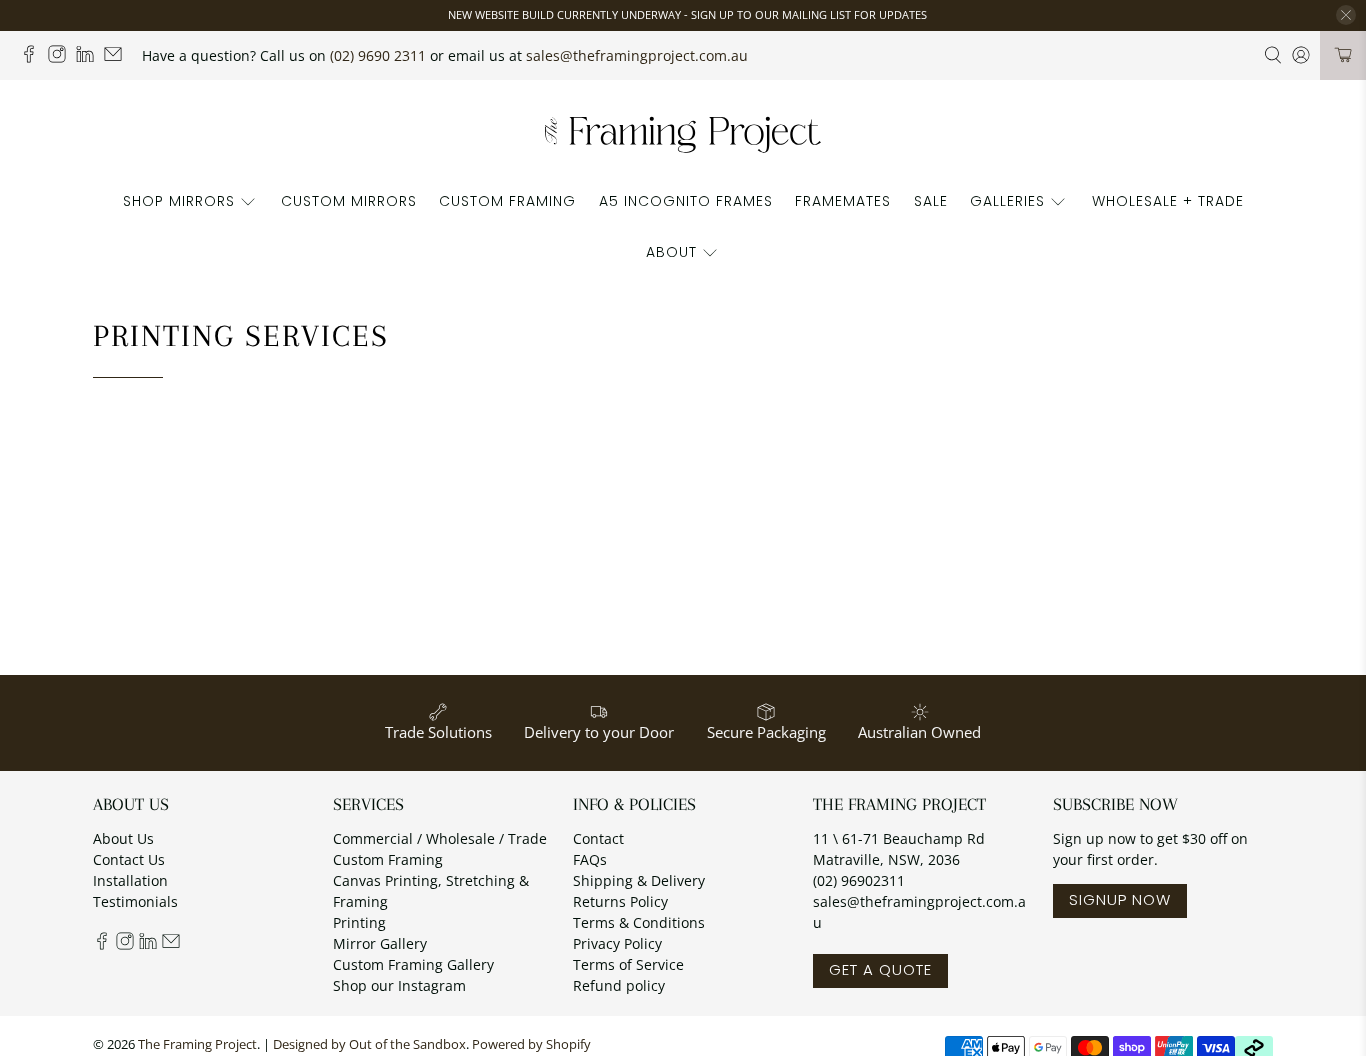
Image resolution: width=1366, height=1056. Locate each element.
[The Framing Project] (683, 133)
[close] (1346, 15)
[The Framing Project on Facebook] (34, 57)
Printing (359, 922)
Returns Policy (620, 901)
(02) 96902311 (859, 880)
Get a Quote (880, 969)
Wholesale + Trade (1168, 201)
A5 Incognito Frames (686, 201)
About (671, 252)
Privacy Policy (617, 943)
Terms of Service (628, 964)
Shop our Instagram (399, 985)
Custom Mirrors (349, 201)
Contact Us (129, 859)
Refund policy (619, 985)
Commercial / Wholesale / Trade (440, 838)
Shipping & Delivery (639, 880)
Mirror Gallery (380, 943)
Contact (598, 838)
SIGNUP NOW (1120, 899)
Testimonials (135, 901)
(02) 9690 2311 (378, 55)
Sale (931, 201)
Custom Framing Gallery (413, 964)
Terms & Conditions (639, 922)
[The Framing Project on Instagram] (62, 57)
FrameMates (843, 201)
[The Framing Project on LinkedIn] (90, 57)
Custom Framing (507, 201)
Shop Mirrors (179, 201)
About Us (123, 838)
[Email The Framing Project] (118, 57)
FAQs (590, 859)
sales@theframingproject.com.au (637, 55)
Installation (130, 880)
